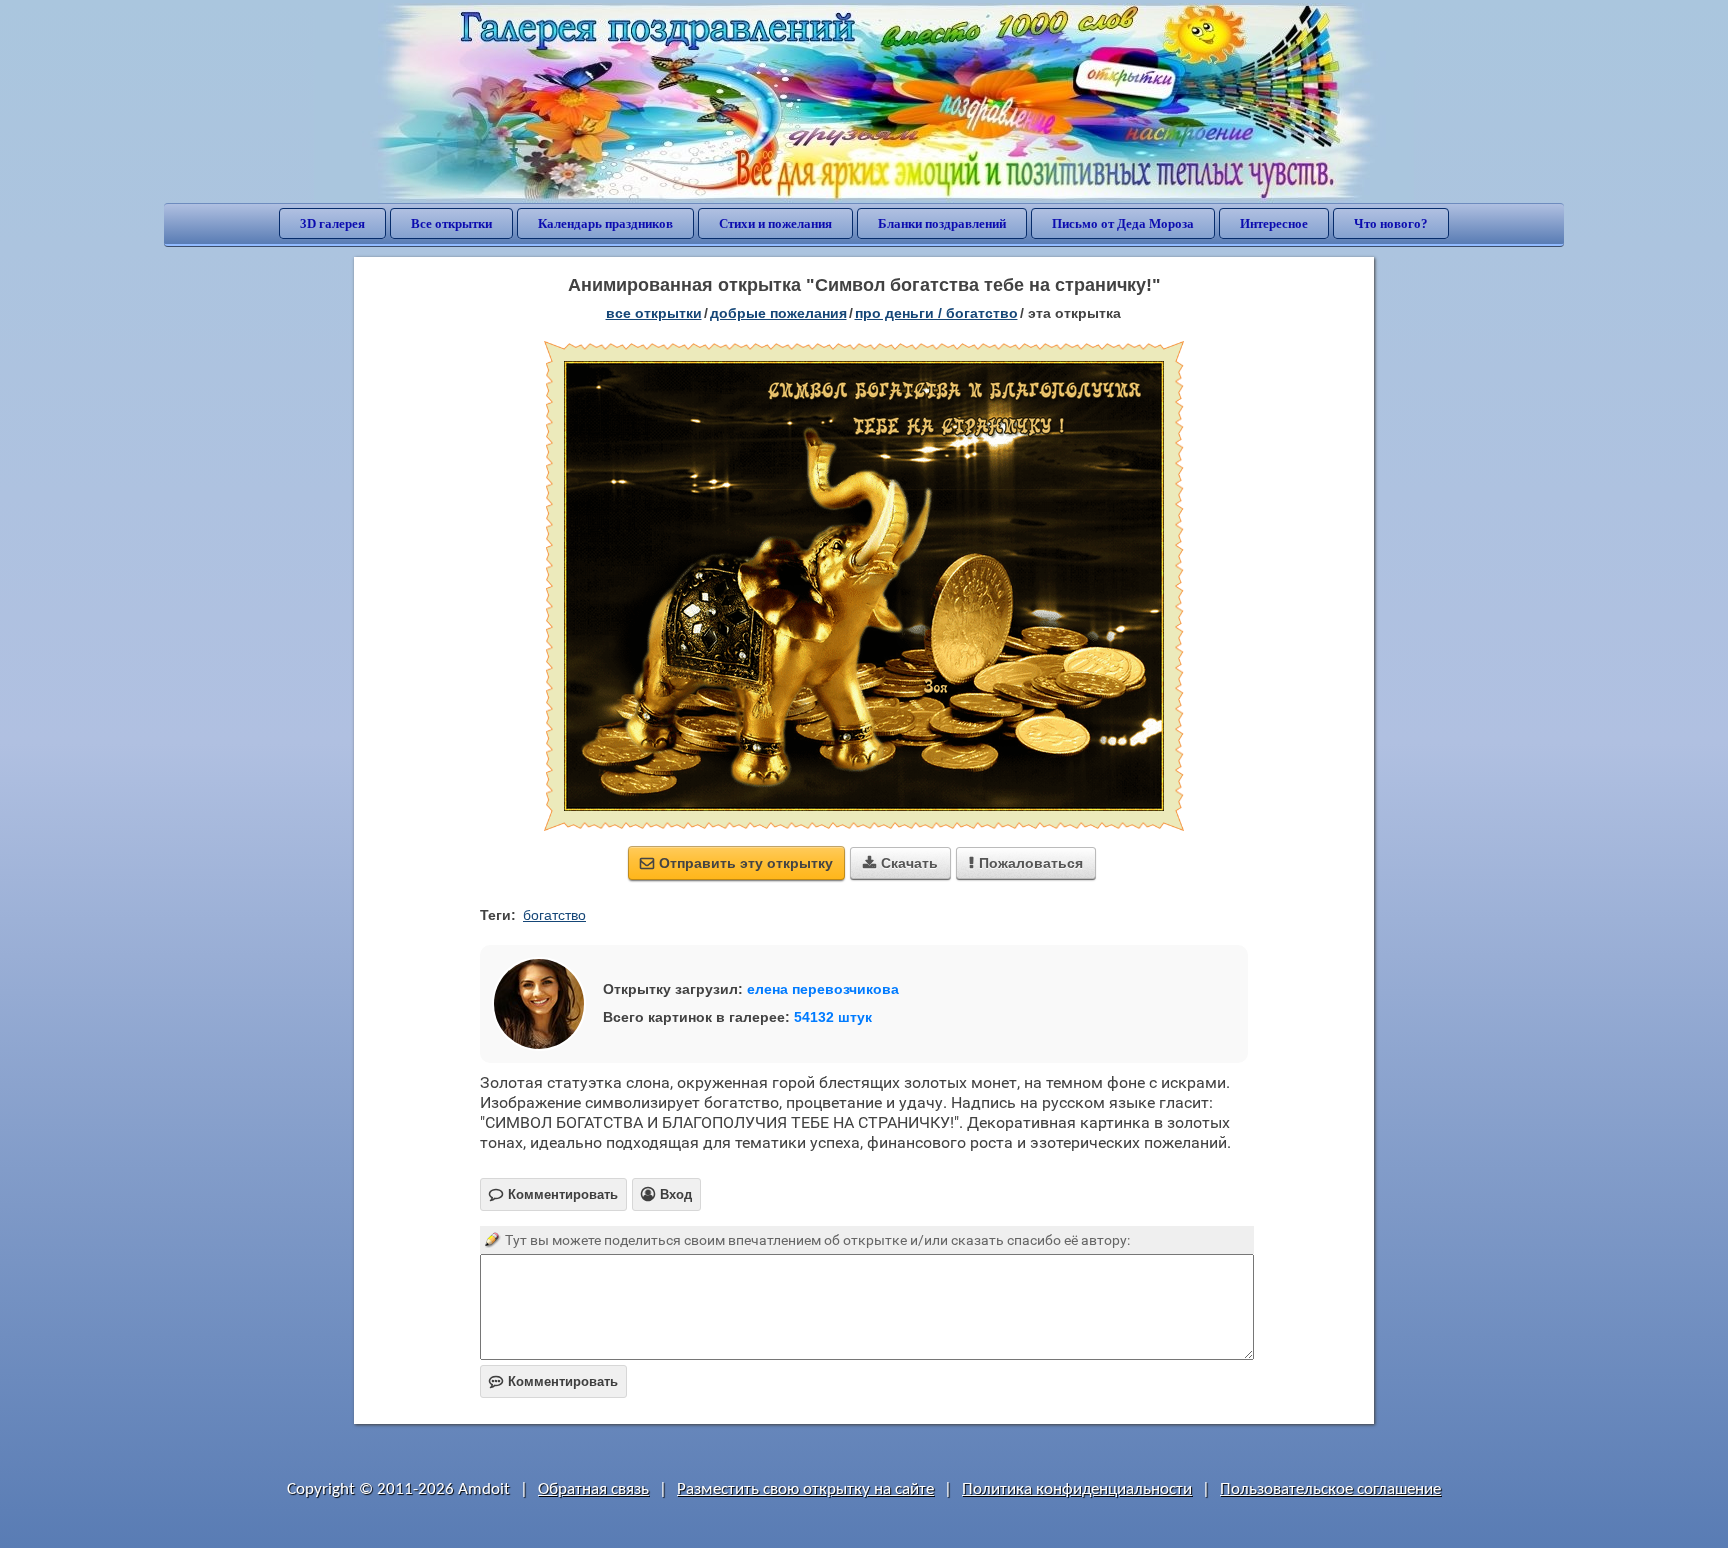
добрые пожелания (778, 313)
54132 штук (833, 1017)
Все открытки (451, 223)
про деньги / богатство (936, 313)
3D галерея (332, 223)
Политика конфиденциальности (1077, 1489)
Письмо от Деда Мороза (1123, 223)
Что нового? (1391, 223)
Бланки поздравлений (942, 223)
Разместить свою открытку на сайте (805, 1489)
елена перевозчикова (823, 989)
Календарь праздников (605, 223)
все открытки (654, 313)
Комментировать (553, 1381)
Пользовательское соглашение (1330, 1489)
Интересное (1274, 223)
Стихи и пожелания (775, 223)
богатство (554, 915)
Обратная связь (593, 1489)
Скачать (900, 863)
